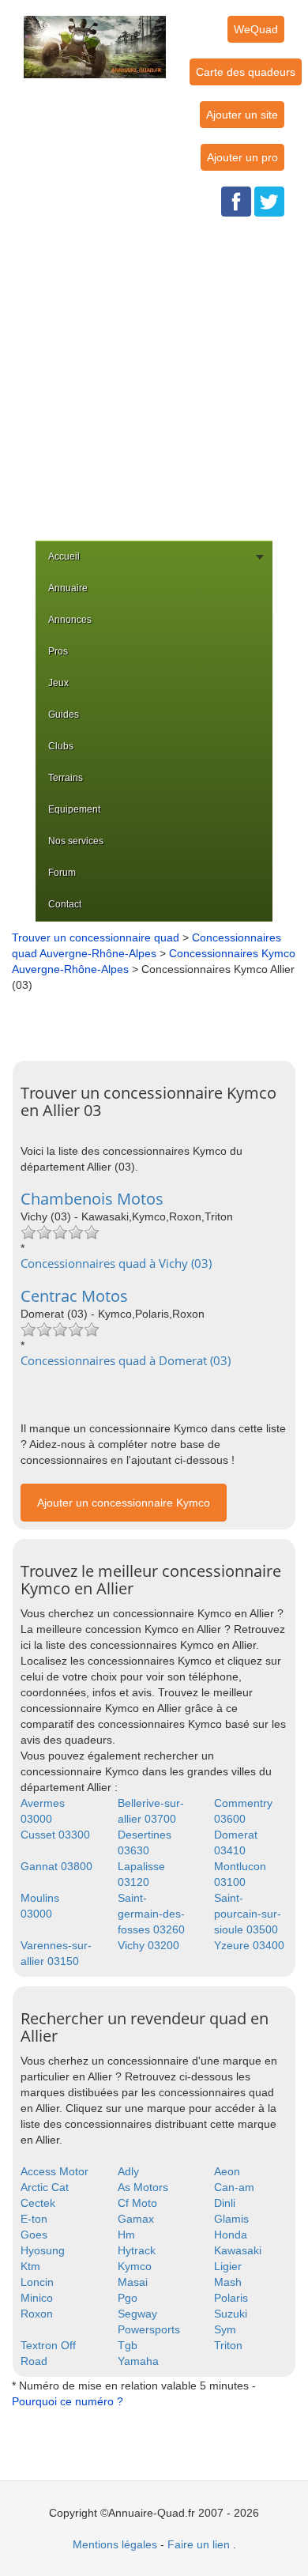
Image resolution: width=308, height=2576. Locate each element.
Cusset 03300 (55, 1835)
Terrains (66, 778)
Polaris (231, 2298)
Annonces (70, 620)
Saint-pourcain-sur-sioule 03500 (248, 1914)
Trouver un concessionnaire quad (96, 937)
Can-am (234, 2187)
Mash (228, 2282)
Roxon (37, 2314)
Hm (126, 2235)
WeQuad (256, 29)
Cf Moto (137, 2203)
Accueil (64, 556)
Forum (62, 873)
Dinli (225, 2203)
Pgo (128, 2298)
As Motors (143, 2187)
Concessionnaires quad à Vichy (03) (116, 1263)
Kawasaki (238, 2250)
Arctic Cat (45, 2187)
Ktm (30, 2266)
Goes (34, 2235)
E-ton (34, 2219)
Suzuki (231, 2314)
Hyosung (43, 2250)
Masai (133, 2282)
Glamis (231, 2219)
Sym (225, 2329)
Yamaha (138, 2361)
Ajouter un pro (242, 157)
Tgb (128, 2345)
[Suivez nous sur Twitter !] (269, 201)
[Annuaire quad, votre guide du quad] (95, 38)
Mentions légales (115, 2544)
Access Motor (54, 2171)
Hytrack (137, 2250)
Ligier (228, 2266)
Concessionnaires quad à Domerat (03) (126, 1360)
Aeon (227, 2171)
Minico (37, 2298)
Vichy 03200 (148, 1945)
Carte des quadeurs (246, 72)
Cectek (38, 2203)
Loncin (37, 2282)
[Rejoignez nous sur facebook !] (236, 201)
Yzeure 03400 (249, 1945)
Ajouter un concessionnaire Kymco (124, 1503)
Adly (128, 2171)
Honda (231, 2235)
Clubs (61, 746)
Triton (228, 2345)
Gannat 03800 (56, 1866)
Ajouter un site (242, 115)
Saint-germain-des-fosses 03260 (151, 1914)
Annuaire (68, 588)
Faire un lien (199, 2544)
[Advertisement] (154, 379)
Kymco (135, 2266)
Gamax (136, 2219)
